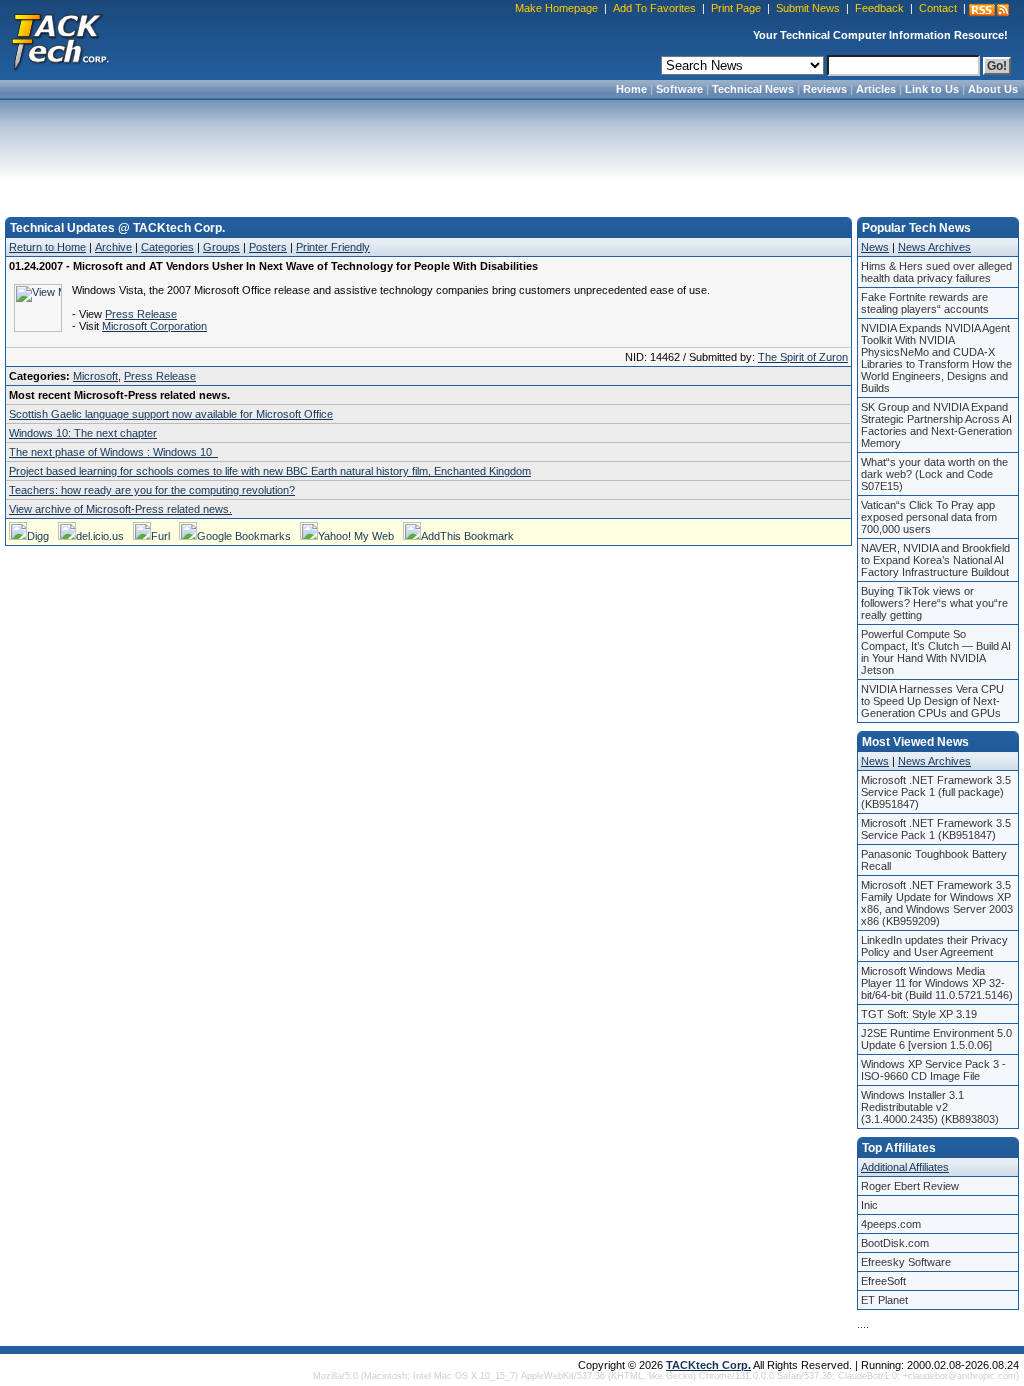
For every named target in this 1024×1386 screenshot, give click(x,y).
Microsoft (95, 376)
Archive (113, 247)
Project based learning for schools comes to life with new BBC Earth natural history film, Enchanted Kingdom (270, 471)
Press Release (141, 314)
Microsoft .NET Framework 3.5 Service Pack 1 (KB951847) (936, 829)
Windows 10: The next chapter (83, 433)
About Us (993, 89)
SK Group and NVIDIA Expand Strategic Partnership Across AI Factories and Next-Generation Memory (936, 425)
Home (631, 89)
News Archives (934, 247)
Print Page (736, 8)
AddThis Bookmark (467, 536)
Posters (268, 247)
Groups (221, 247)
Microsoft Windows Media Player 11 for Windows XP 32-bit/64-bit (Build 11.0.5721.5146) (937, 983)
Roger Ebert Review (910, 1186)
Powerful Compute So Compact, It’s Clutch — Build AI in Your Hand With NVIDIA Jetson (936, 652)
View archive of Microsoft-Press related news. (120, 509)
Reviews (825, 89)
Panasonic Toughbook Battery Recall (934, 860)
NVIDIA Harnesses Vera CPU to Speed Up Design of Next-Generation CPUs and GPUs (932, 701)
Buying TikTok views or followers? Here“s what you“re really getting (934, 603)
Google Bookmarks (244, 536)
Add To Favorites (654, 8)
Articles (876, 89)
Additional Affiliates (905, 1167)
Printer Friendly (333, 247)
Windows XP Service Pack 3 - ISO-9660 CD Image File (933, 1070)
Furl (160, 536)
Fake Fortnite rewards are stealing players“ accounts (925, 303)
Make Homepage (556, 8)
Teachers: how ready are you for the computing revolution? (152, 490)
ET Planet (884, 1300)
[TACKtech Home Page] (60, 40)
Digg (38, 536)
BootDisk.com (895, 1243)
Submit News (808, 8)
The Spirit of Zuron (803, 357)
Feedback (879, 8)
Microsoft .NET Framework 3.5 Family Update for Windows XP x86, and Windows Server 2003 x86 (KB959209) (937, 903)
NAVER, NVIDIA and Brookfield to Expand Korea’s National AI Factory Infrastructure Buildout (935, 560)
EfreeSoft (883, 1281)
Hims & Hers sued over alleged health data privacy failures (936, 272)
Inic (869, 1205)
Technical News (753, 89)
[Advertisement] (512, 152)
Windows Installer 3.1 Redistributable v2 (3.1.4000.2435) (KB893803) (930, 1107)
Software (679, 89)
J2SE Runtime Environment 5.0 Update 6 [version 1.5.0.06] (936, 1039)
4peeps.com (891, 1224)
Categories (167, 247)
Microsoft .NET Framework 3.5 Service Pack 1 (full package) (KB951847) (936, 792)
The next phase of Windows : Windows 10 (113, 452)
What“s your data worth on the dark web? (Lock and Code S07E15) (934, 474)
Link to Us (932, 89)
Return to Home (47, 247)
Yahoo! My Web (356, 536)
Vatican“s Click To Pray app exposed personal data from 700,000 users (929, 517)
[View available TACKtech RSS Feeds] (989, 10)
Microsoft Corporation (154, 326)
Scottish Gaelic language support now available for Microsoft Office (171, 414)
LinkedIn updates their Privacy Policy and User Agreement (934, 946)
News (875, 247)
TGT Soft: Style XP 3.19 (919, 1014)
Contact (938, 8)
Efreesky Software (906, 1262)
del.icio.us (100, 536)
